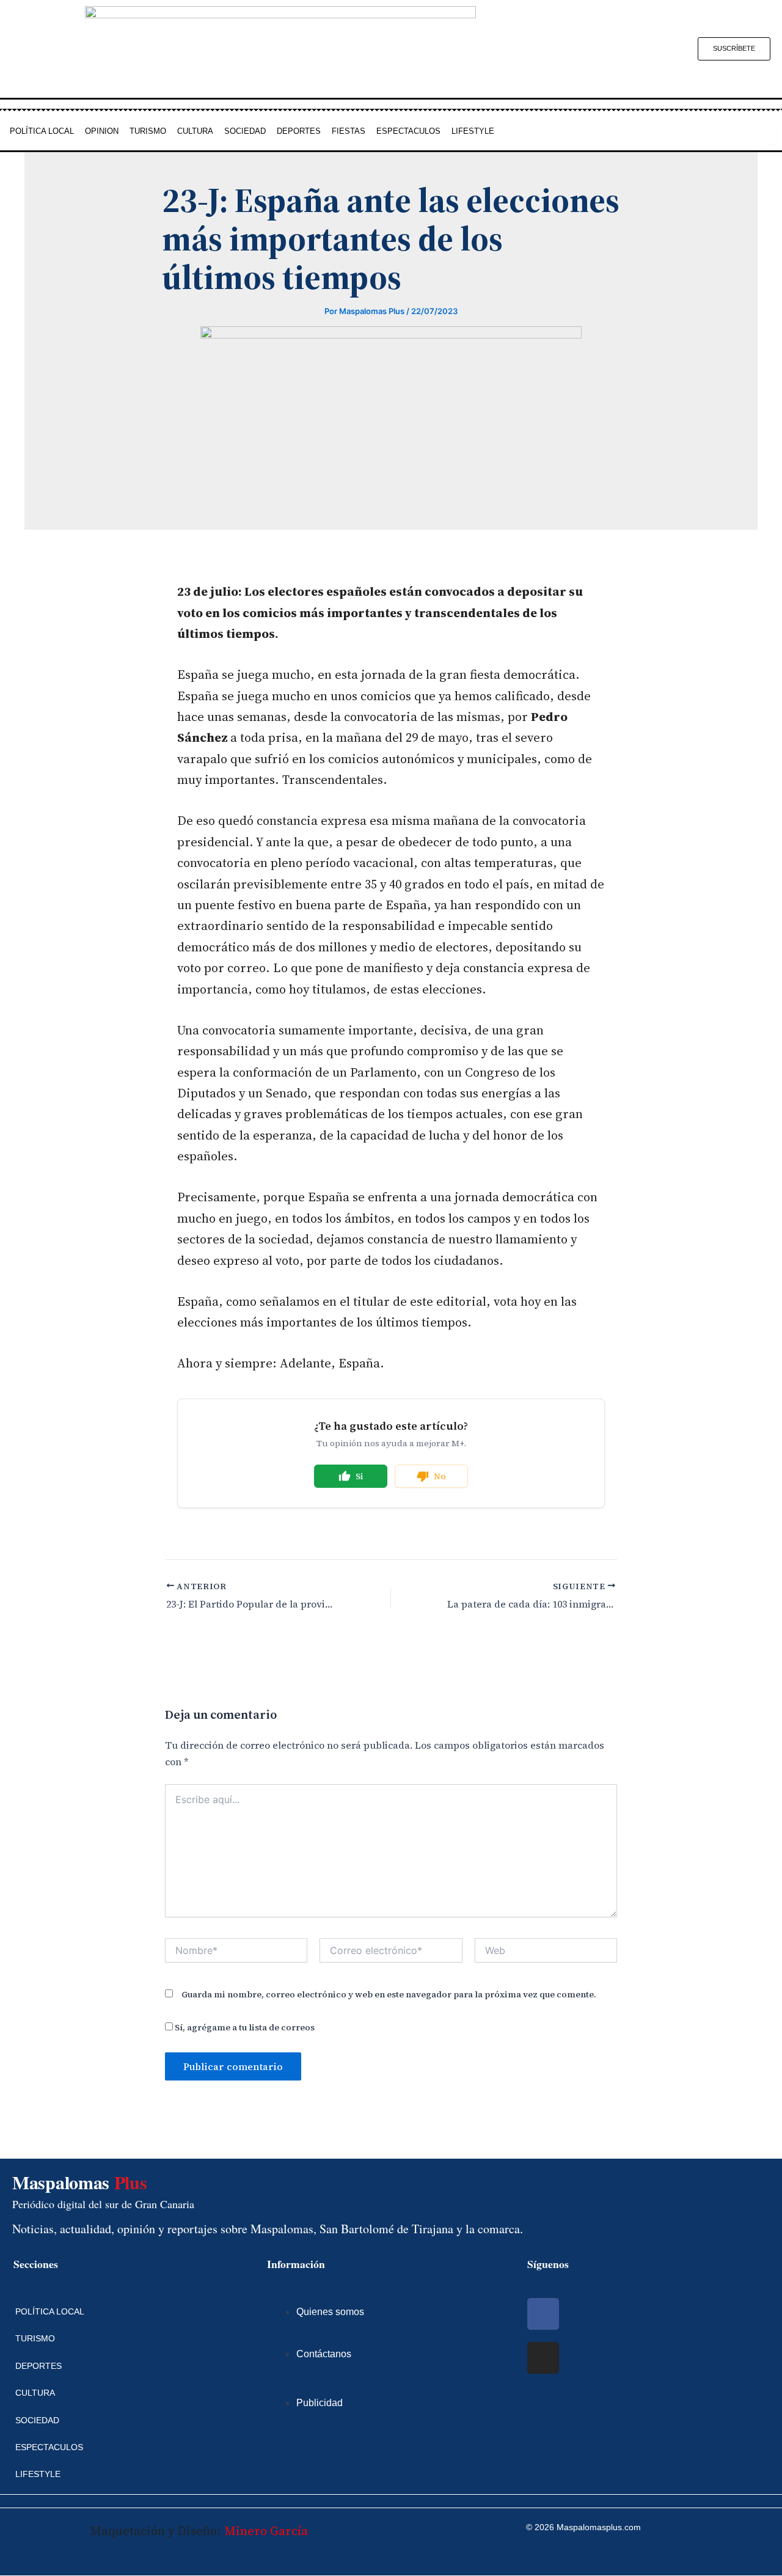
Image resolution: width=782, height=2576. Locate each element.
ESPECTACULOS (408, 131)
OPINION (102, 131)
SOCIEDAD (245, 131)
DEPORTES (299, 131)
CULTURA (195, 131)
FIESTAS (349, 131)
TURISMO (148, 131)
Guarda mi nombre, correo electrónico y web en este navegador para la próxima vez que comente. (389, 1994)
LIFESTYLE (473, 131)
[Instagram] (543, 2358)
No (440, 1476)
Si (360, 1476)
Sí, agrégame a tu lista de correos (244, 2027)
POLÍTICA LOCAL (42, 131)
